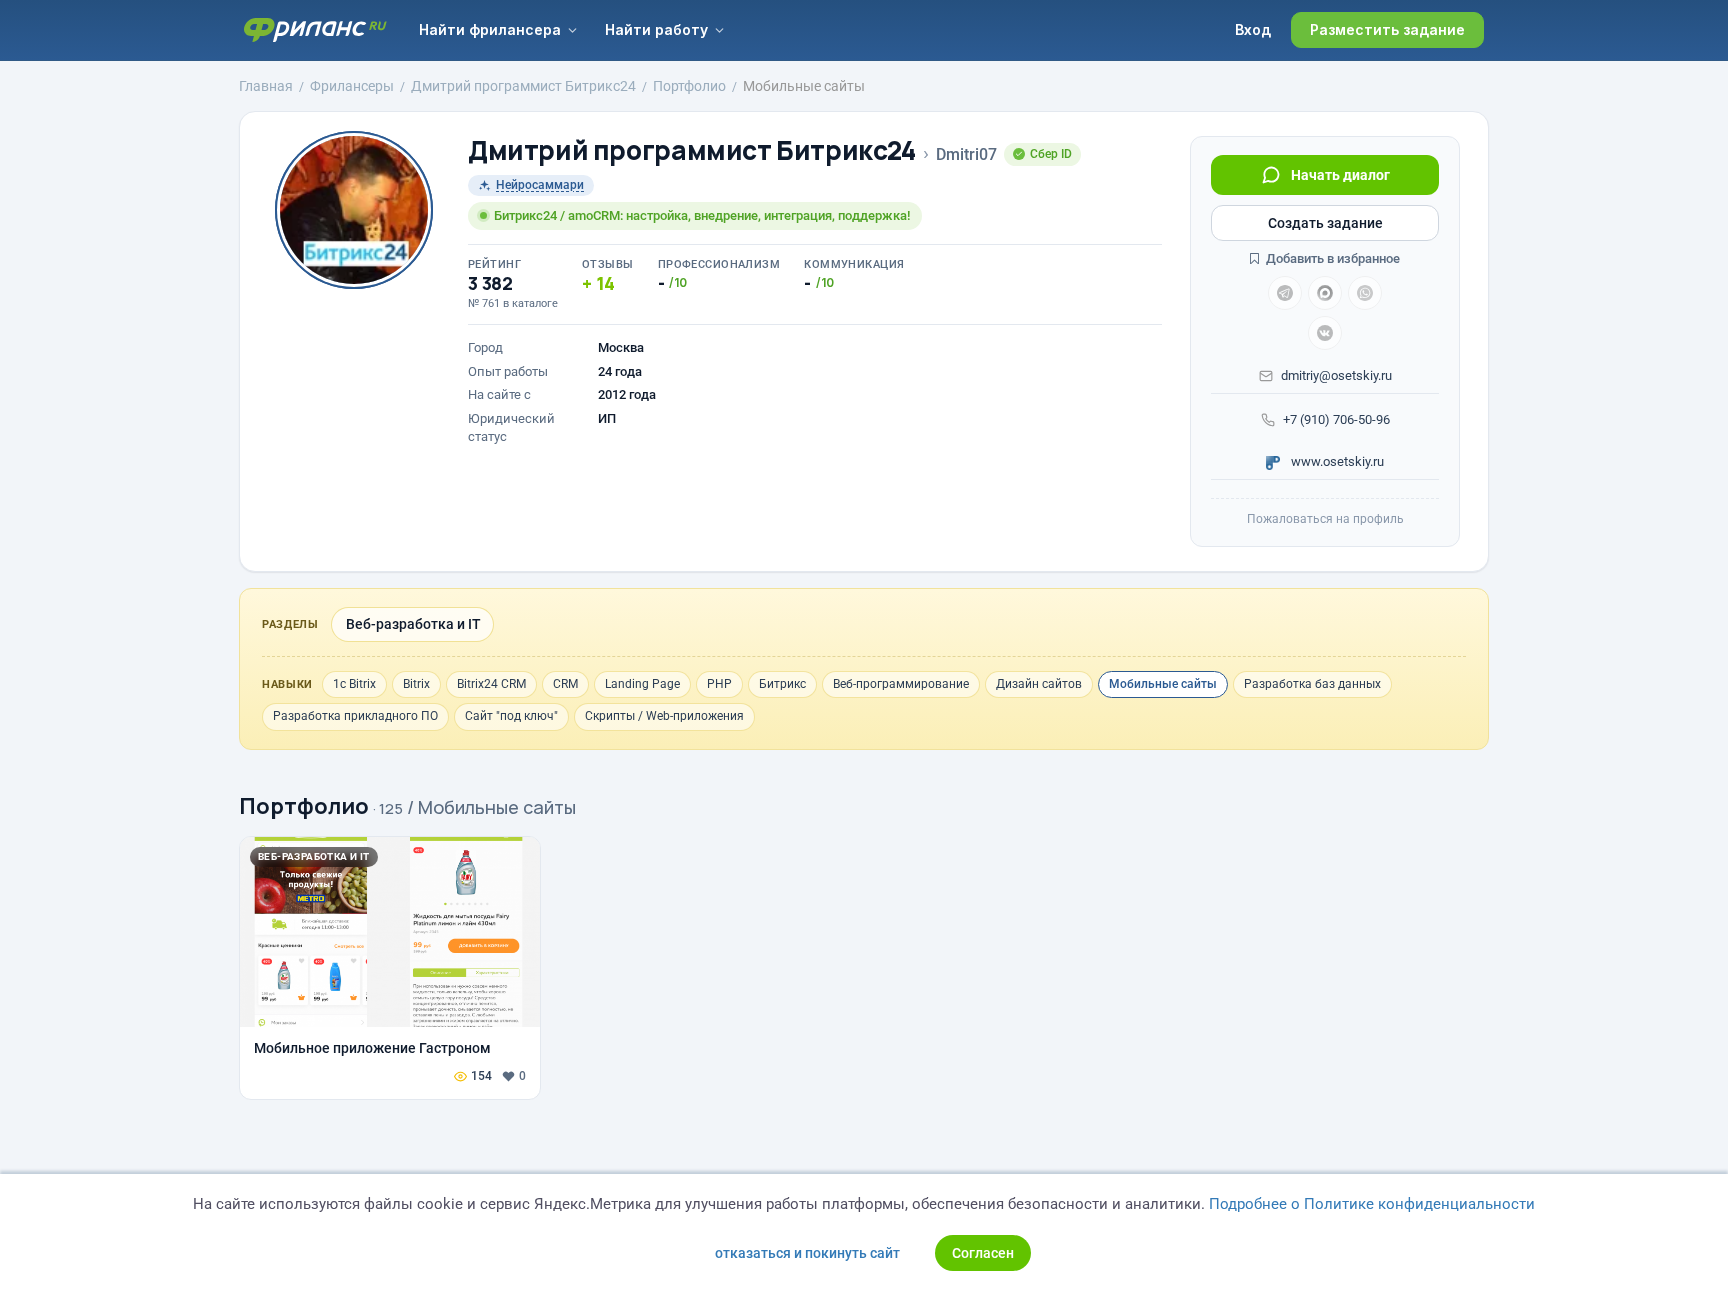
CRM (565, 684)
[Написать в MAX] (1325, 293)
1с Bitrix (354, 684)
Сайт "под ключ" (511, 716)
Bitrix (416, 684)
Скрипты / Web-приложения (664, 716)
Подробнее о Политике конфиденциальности (1372, 1204)
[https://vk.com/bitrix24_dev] (1325, 333)
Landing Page (642, 684)
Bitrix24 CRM (491, 684)
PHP (719, 684)
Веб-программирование (901, 684)
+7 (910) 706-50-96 (1336, 419)
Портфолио (304, 806)
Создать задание (1325, 223)
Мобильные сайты (1163, 684)
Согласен (983, 1253)
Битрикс (782, 684)
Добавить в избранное (1331, 258)
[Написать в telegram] (1285, 293)
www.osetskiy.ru (1336, 461)
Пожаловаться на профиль (1325, 519)
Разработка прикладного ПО (355, 716)
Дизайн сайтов (1039, 684)
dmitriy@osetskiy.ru (1336, 375)
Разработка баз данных (1312, 684)
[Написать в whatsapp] (1365, 293)
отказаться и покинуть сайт (807, 1253)
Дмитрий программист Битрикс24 (692, 150)
